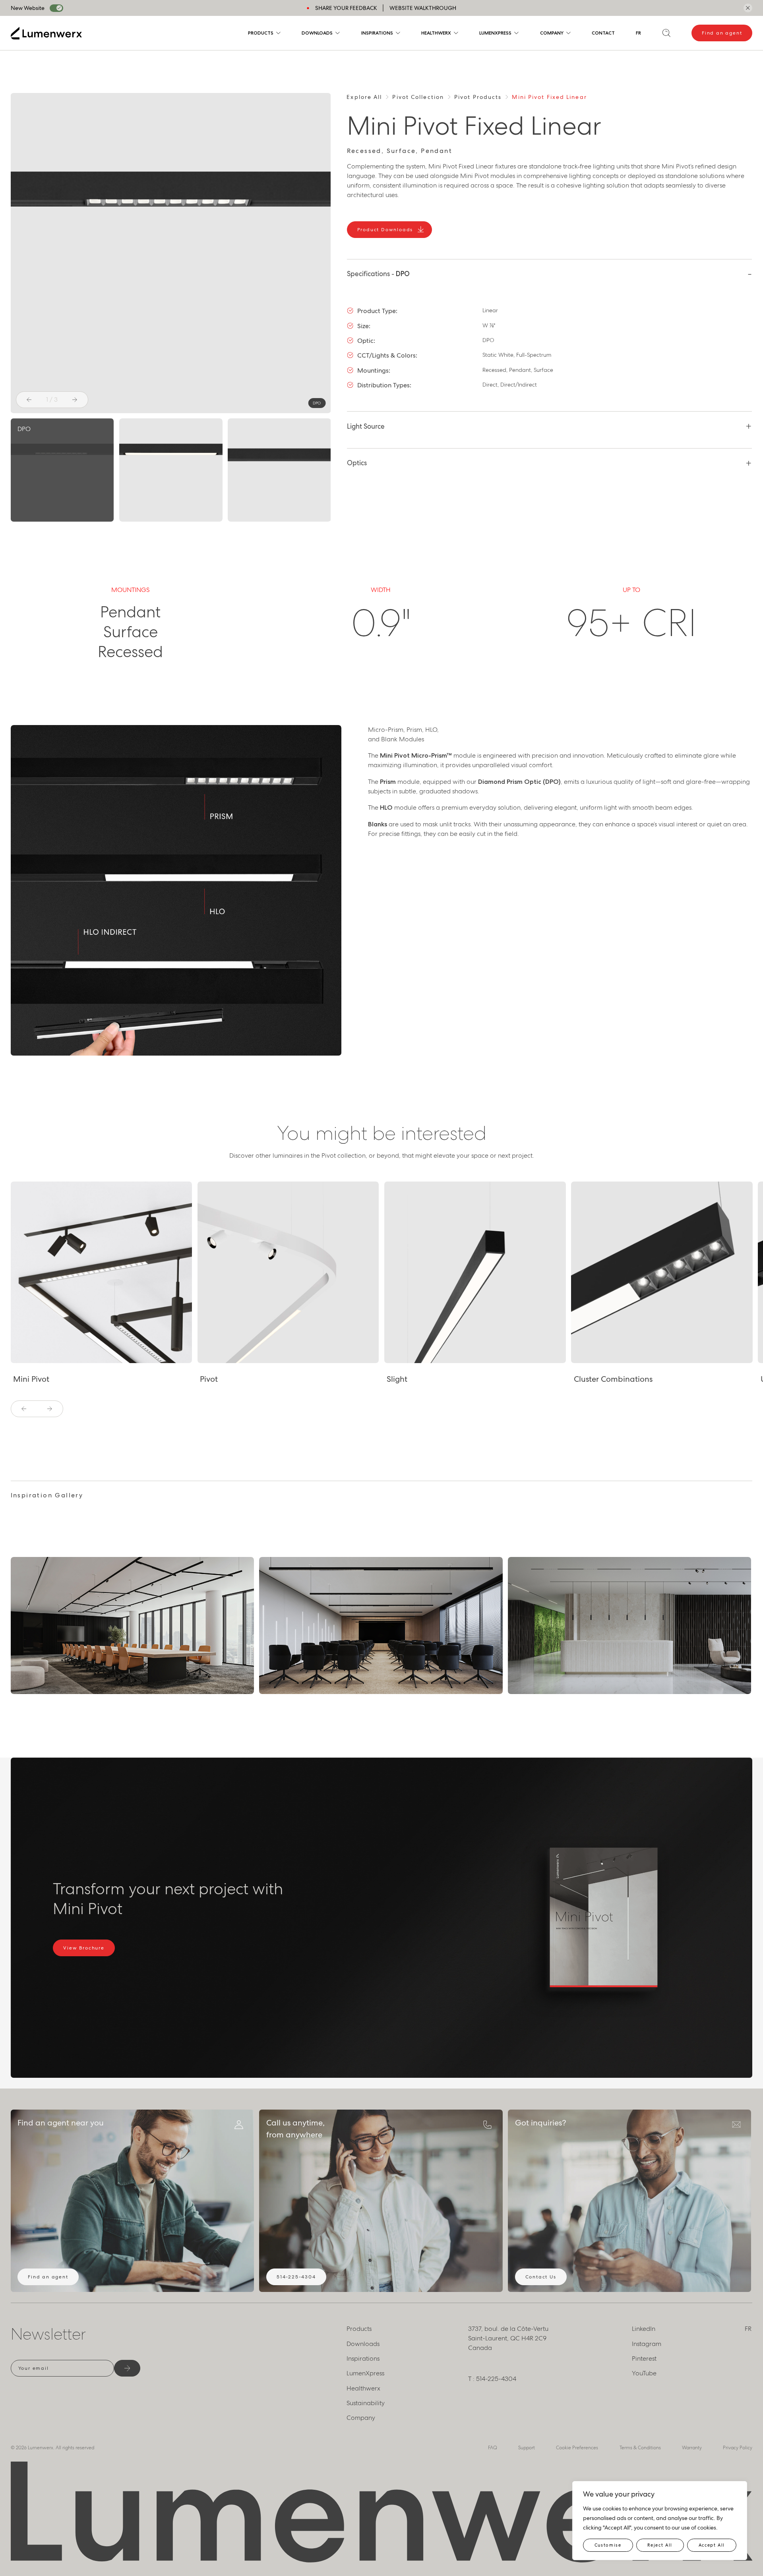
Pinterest (644, 2358)
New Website (28, 8)
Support (527, 2448)
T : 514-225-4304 (492, 2379)
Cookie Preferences (577, 2448)
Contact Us (541, 2277)
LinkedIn (644, 2329)
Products (261, 33)
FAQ (493, 2448)
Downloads (317, 33)
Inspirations (377, 33)
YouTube (644, 2373)
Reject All (660, 2545)
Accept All (712, 2545)
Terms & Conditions (640, 2448)
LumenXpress (495, 33)
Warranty (692, 2448)
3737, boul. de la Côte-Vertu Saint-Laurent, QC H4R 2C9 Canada (508, 2338)
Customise (608, 2545)
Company (552, 33)
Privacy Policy (738, 2448)
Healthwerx (436, 33)
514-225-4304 (296, 2277)
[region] (660, 2521)
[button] (29, 400)
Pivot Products (478, 97)
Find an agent (722, 33)
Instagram (647, 2344)
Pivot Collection (418, 97)
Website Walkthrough (423, 8)
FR (638, 33)
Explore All (364, 97)
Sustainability (366, 2403)
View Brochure (84, 1948)
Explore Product (46, 1355)
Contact (603, 33)
